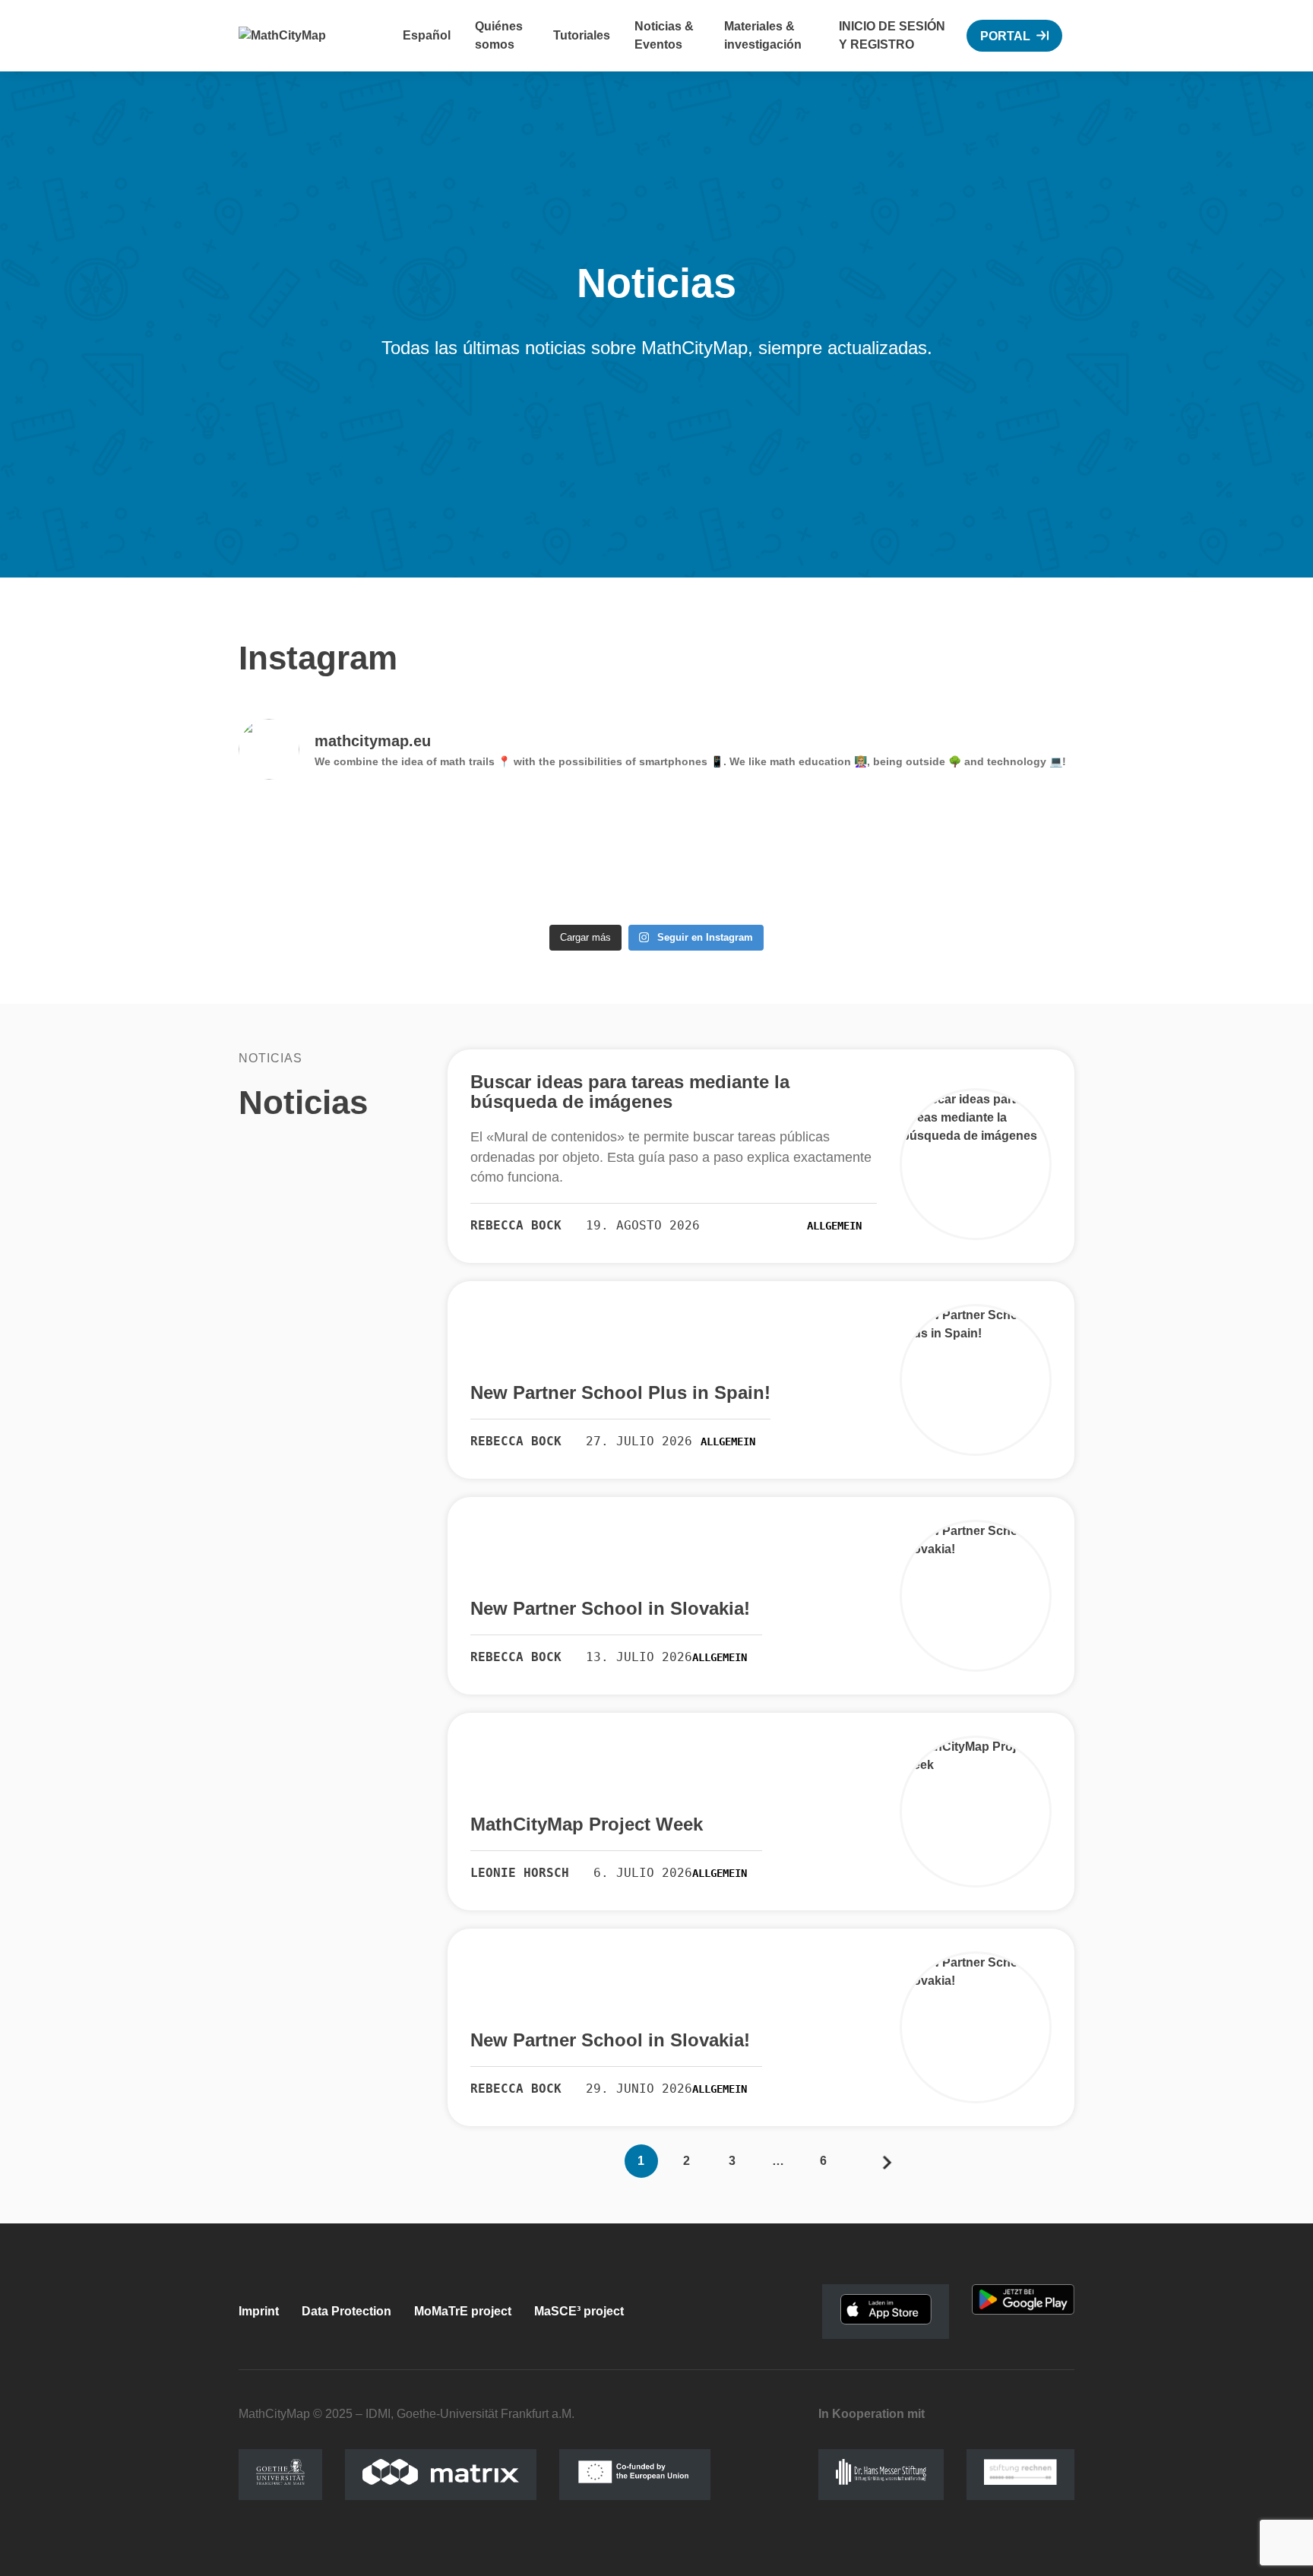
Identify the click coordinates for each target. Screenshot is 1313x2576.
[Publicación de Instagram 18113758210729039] (340, 855)
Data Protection (346, 2311)
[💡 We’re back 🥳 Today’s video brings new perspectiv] (552, 855)
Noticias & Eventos (664, 35)
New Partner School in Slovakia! (610, 1609)
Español (427, 35)
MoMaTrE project (463, 2311)
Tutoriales (582, 35)
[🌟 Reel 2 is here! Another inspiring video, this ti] (762, 855)
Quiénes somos (499, 35)
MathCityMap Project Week (587, 1824)
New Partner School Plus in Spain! (620, 1393)
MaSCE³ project (579, 2311)
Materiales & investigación (763, 35)
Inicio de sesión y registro (892, 35)
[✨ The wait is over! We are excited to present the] (973, 855)
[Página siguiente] (887, 2161)
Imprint (259, 2311)
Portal (1005, 36)
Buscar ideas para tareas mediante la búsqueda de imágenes (630, 1092)
